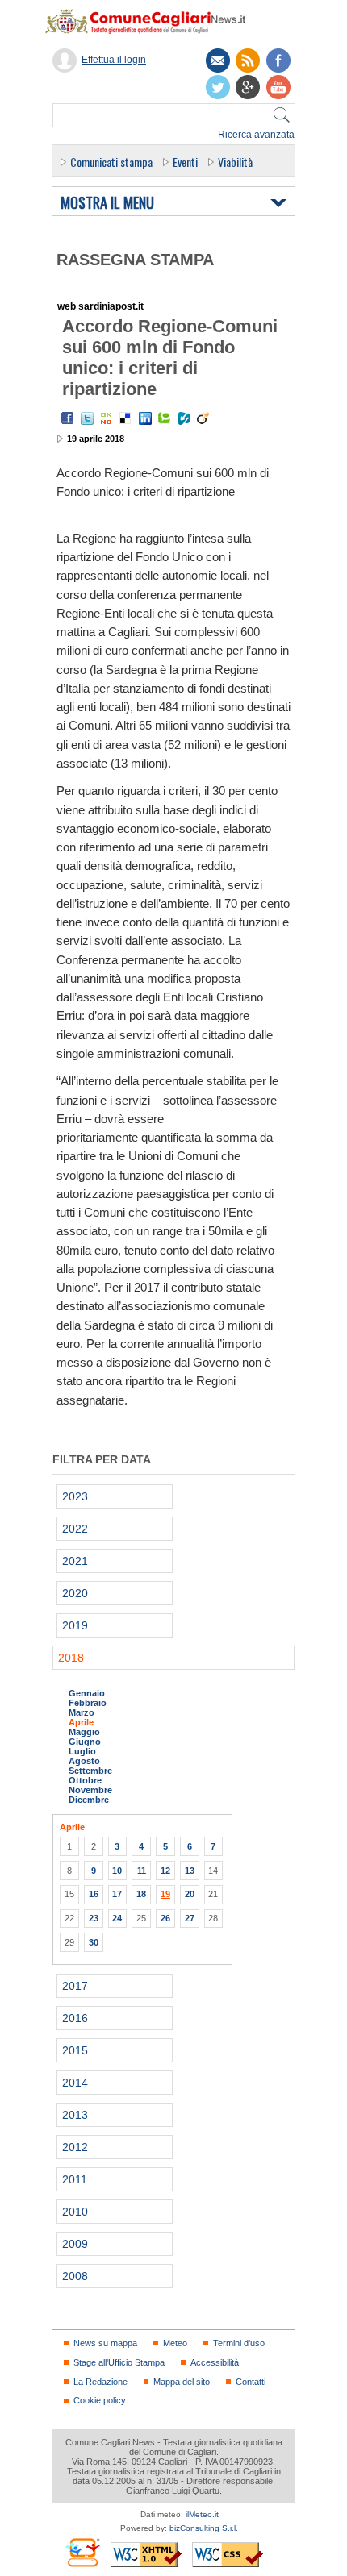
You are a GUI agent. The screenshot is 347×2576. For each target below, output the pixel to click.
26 (165, 1918)
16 (94, 1894)
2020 (75, 1593)
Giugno (85, 1742)
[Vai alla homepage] (153, 21)
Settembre (90, 1771)
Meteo (175, 2343)
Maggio (84, 1732)
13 (190, 1871)
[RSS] (248, 60)
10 (117, 1871)
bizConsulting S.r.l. (204, 2528)
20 (190, 1894)
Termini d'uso (239, 2343)
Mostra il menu (107, 203)
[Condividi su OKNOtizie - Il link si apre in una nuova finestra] (107, 418)
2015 (75, 2050)
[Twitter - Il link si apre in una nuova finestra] (87, 418)
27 (190, 1918)
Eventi (185, 162)
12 (165, 1871)
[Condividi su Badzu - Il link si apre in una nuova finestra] (184, 418)
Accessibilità (215, 2362)
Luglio (82, 1751)
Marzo (82, 1712)
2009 (75, 2244)
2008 (75, 2276)
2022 (75, 1529)
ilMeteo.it (202, 2514)
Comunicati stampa (111, 162)
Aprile (81, 1722)
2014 (75, 2083)
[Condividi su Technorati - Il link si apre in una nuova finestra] (165, 418)
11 (142, 1871)
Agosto (84, 1761)
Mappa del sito (182, 2382)
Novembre (90, 1790)
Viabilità (235, 162)
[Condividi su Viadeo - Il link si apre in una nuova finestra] (203, 418)
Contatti (251, 2382)
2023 (75, 1496)
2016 (75, 2018)
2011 (75, 2179)
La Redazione (100, 2382)
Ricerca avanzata (256, 135)
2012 (75, 2147)
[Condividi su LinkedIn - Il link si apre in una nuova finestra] (145, 418)
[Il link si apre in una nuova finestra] (278, 60)
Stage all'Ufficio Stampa (119, 2362)
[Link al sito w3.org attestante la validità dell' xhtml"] (146, 2555)
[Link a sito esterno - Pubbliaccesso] (82, 2552)
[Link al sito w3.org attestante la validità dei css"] (228, 2555)
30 (94, 1942)
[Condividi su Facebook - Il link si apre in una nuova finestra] (68, 418)
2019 (75, 1625)
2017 (75, 1986)
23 (94, 1918)
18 (141, 1894)
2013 (75, 2115)
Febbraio (88, 1703)
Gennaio (87, 1693)
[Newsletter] (218, 60)
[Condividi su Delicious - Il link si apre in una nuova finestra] (126, 418)
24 (117, 1918)
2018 (71, 1658)
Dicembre (89, 1800)
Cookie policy (100, 2400)
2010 (75, 2212)
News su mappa (105, 2343)
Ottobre (85, 1780)
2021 (75, 1561)
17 (117, 1894)
